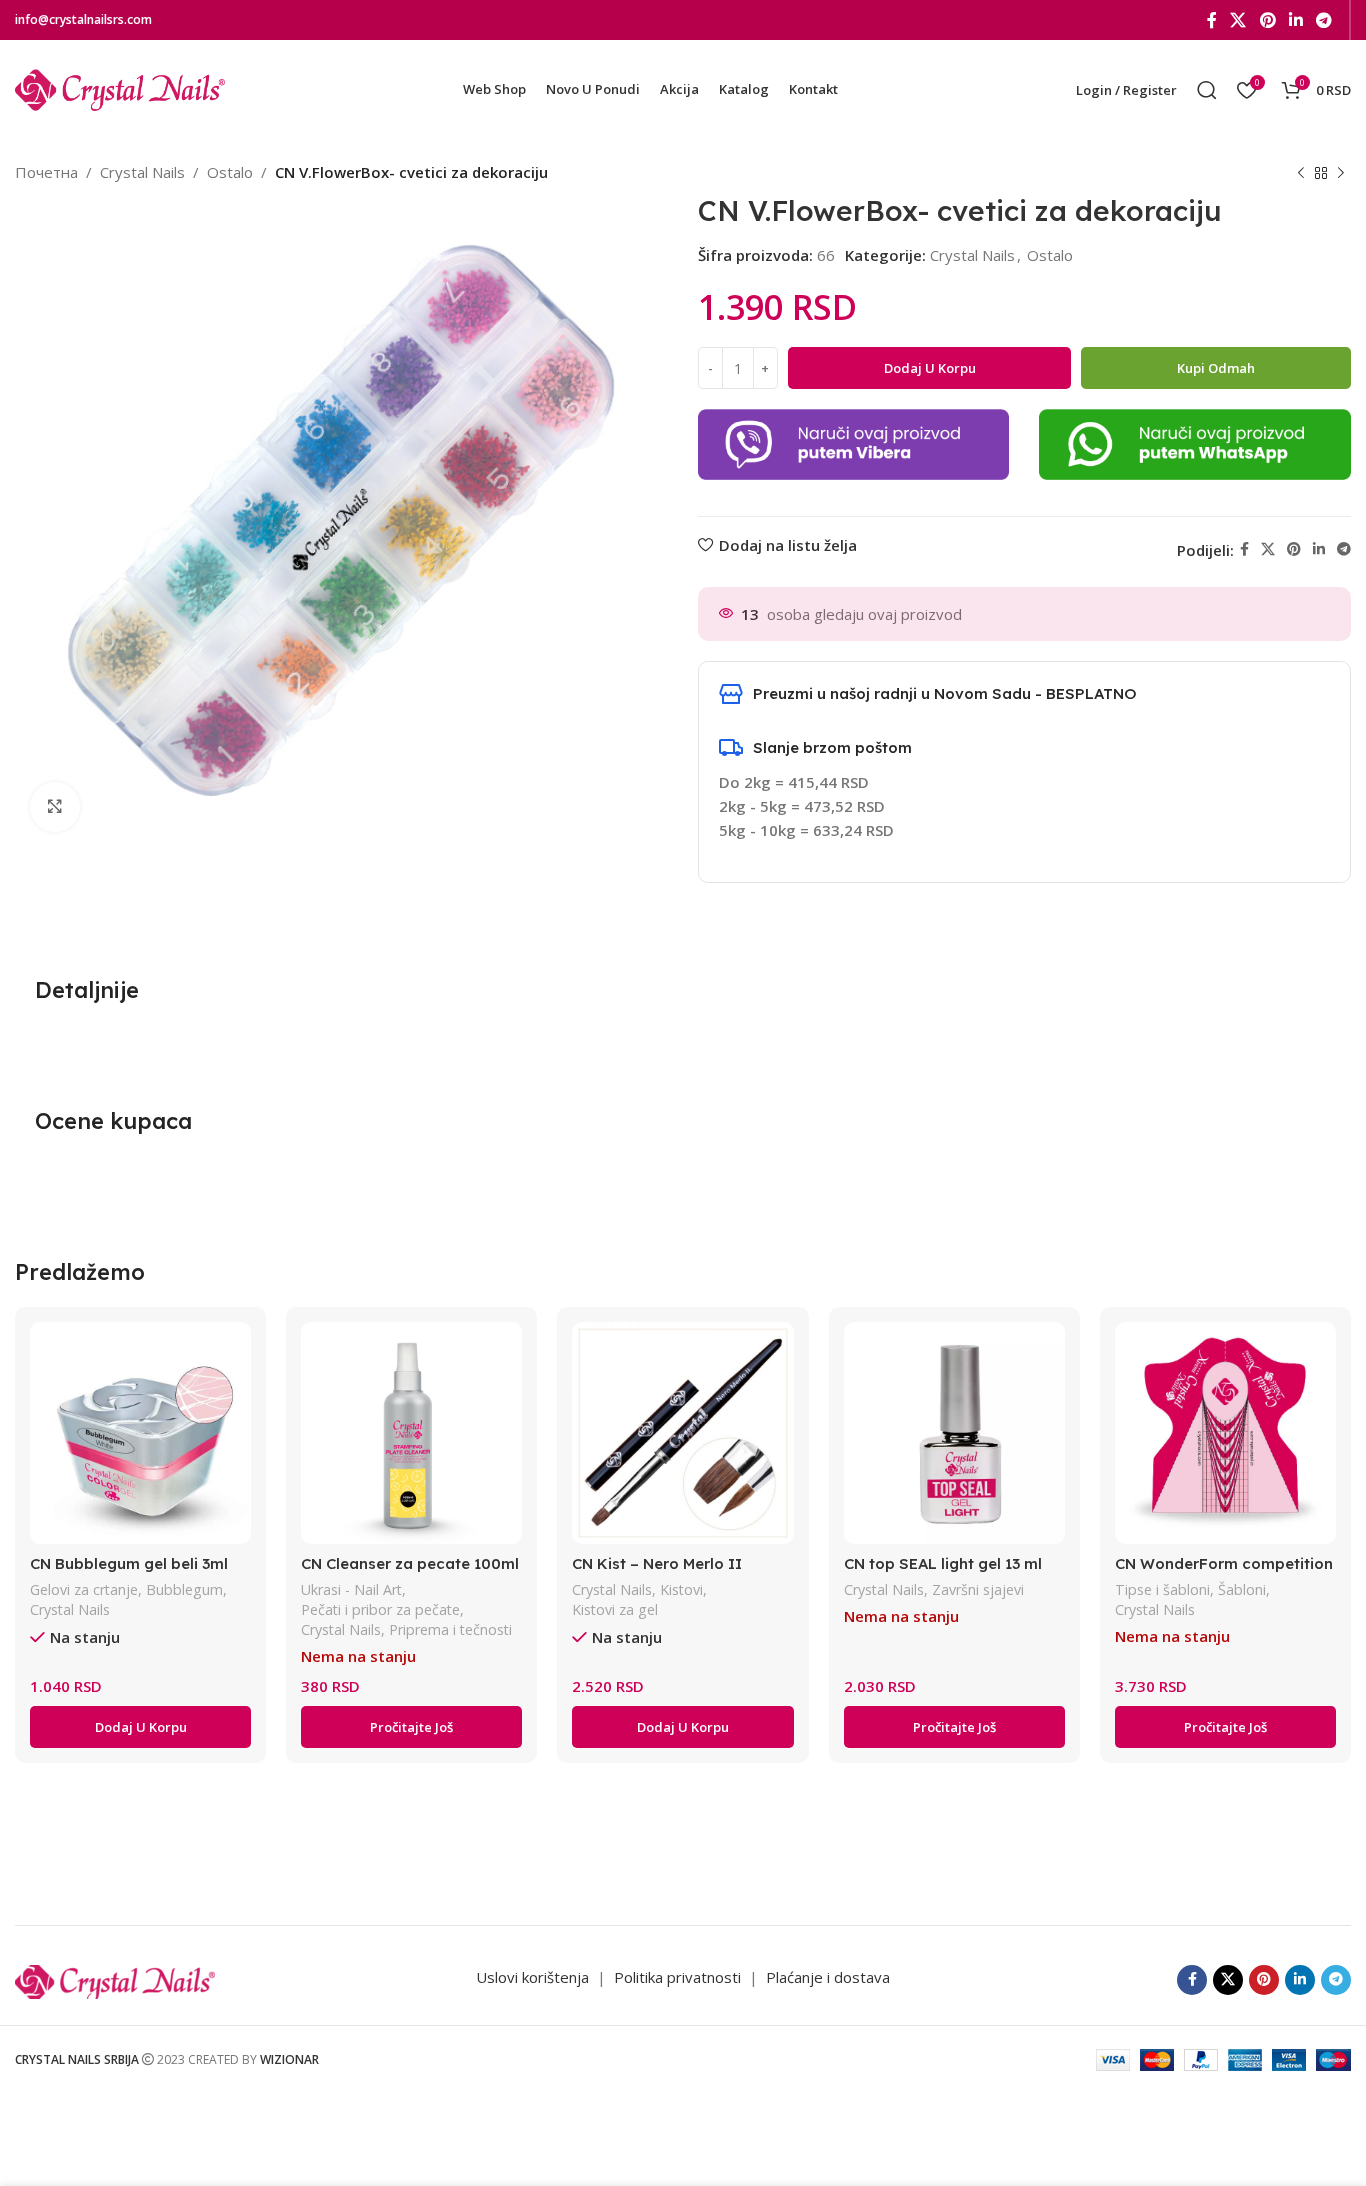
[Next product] (1341, 174)
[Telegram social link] (1324, 20)
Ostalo (230, 172)
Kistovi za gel (615, 1609)
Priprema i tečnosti (450, 1629)
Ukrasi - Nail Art (351, 1589)
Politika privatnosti (679, 1977)
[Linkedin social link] (1295, 20)
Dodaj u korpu (930, 368)
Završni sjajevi (978, 1589)
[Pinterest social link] (1267, 20)
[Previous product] (1301, 174)
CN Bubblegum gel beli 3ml (129, 1563)
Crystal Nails (142, 172)
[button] (140, 1727)
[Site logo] (120, 88)
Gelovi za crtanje (84, 1589)
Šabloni (1242, 1589)
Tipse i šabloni (1162, 1589)
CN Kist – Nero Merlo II (657, 1563)
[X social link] (1238, 20)
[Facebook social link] (1211, 20)
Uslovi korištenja (532, 1977)
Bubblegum (184, 1589)
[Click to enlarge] (55, 807)
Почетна (46, 172)
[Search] (1207, 90)
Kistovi (681, 1589)
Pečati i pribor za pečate (380, 1609)
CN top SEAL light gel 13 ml (943, 1563)
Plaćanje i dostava (828, 1977)
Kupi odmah (1216, 368)
